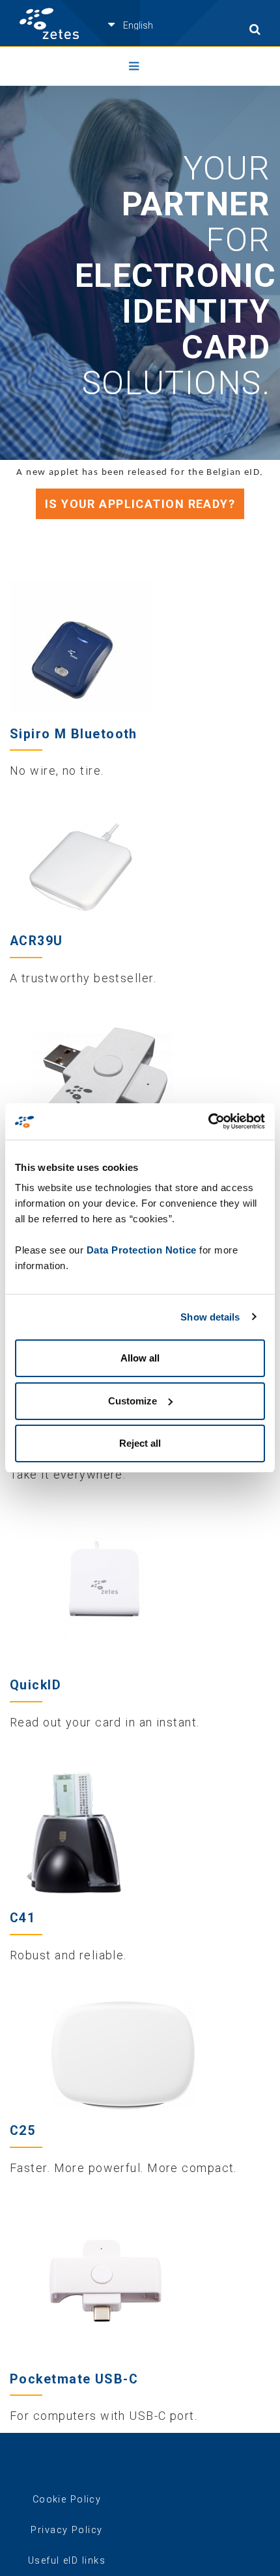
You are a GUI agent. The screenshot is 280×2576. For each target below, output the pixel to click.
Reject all (140, 1443)
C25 (22, 2131)
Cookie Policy (67, 2500)
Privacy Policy (66, 2530)
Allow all (140, 1358)
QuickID (35, 1685)
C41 (22, 1918)
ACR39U (36, 941)
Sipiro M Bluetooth (74, 734)
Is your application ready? (140, 504)
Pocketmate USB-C (74, 2379)
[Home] (49, 24)
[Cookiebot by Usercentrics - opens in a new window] (208, 1121)
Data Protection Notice (142, 1250)
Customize (133, 1401)
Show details (210, 1317)
